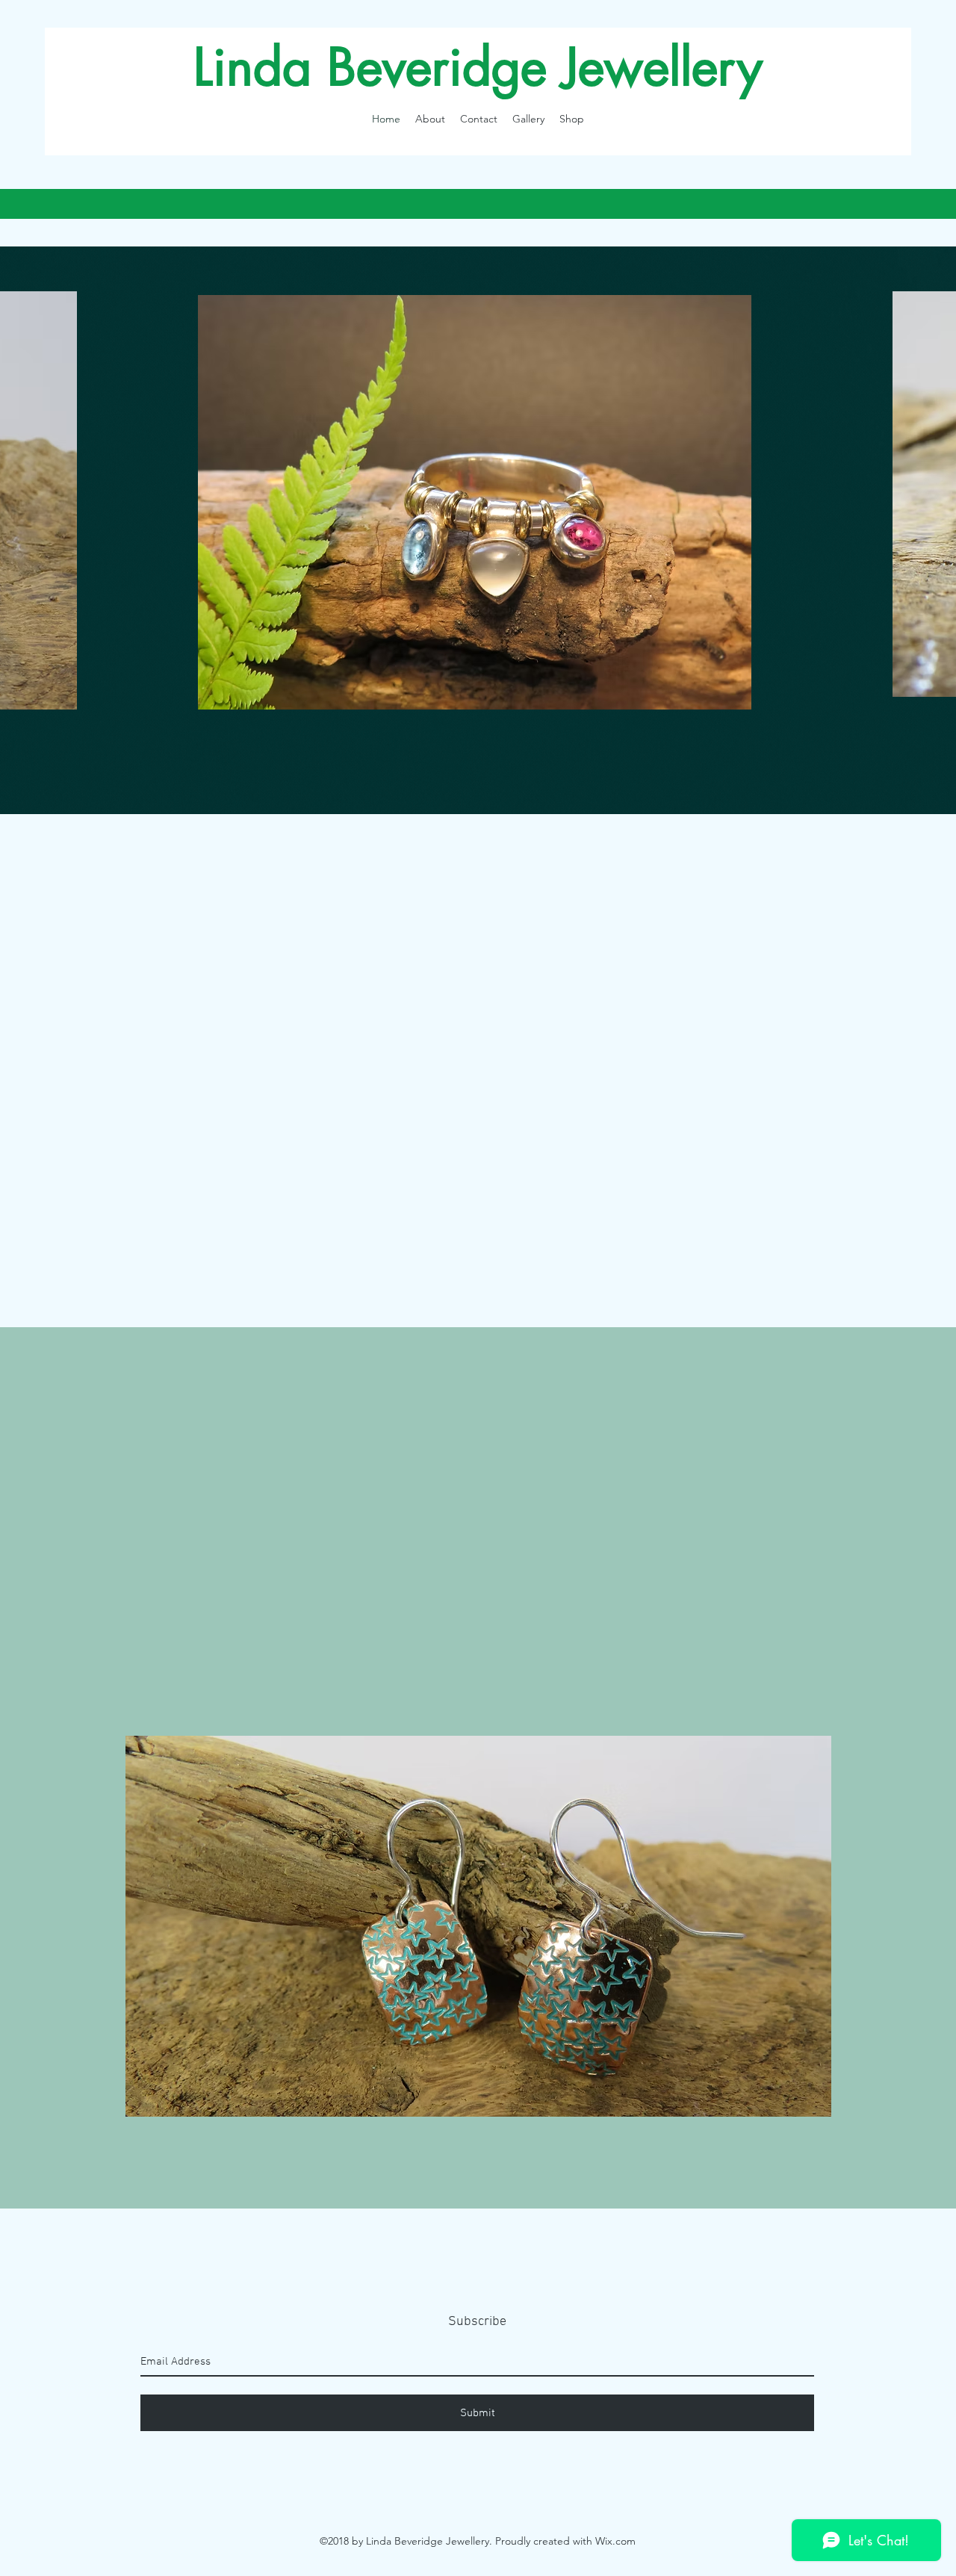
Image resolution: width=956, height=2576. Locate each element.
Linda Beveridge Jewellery (478, 67)
